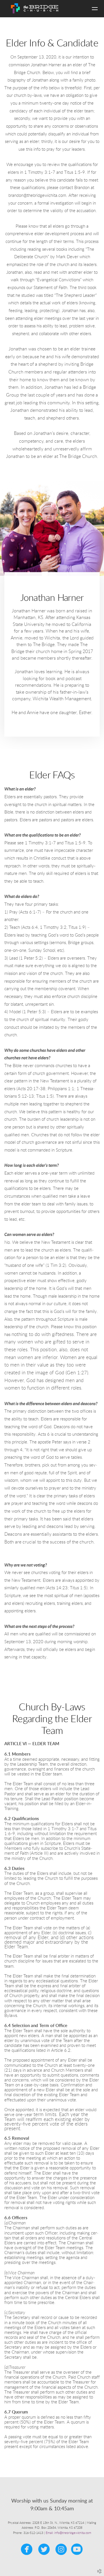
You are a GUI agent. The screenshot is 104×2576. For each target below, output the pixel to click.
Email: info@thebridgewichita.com (68, 2533)
